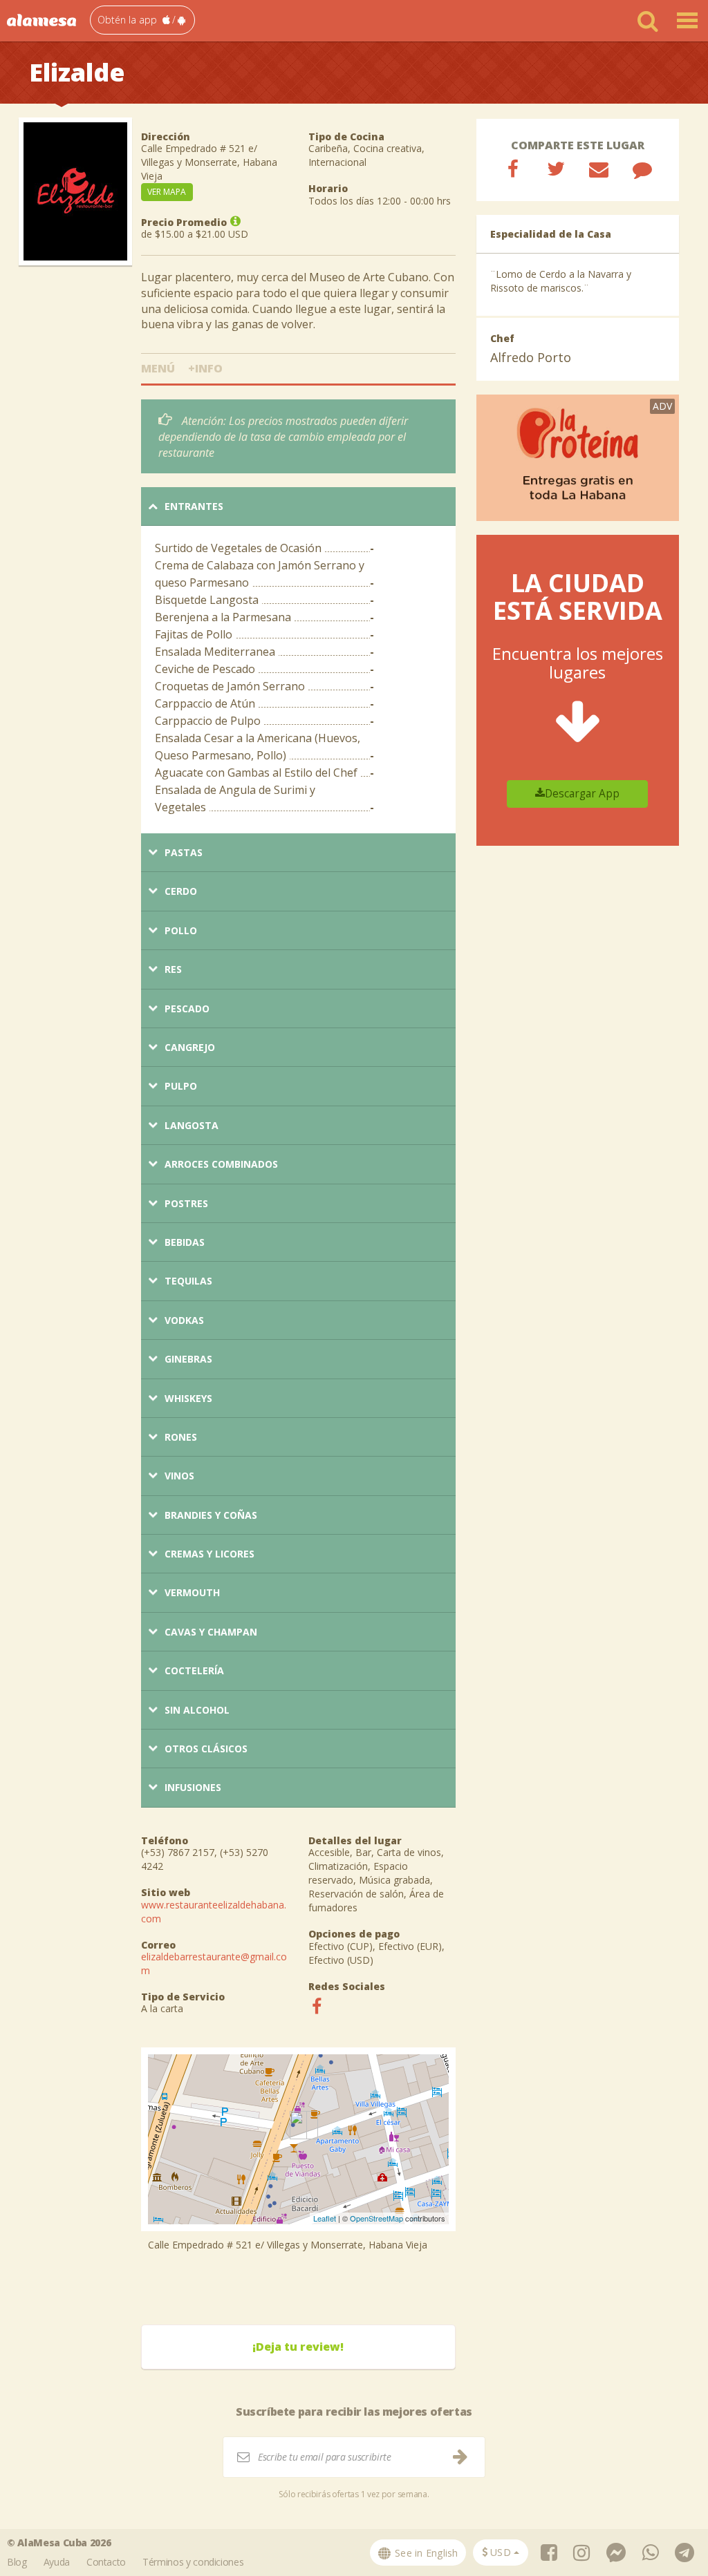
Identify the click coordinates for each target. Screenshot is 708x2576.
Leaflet (325, 2218)
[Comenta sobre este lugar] (642, 169)
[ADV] (578, 456)
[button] (142, 20)
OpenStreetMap (376, 2218)
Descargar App (582, 794)
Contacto (106, 2562)
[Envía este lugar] (599, 169)
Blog (17, 2562)
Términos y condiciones (193, 2562)
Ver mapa (167, 192)
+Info (205, 368)
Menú (158, 368)
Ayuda (57, 2562)
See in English (425, 2553)
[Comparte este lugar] (513, 169)
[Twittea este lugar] (556, 169)
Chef (502, 338)
